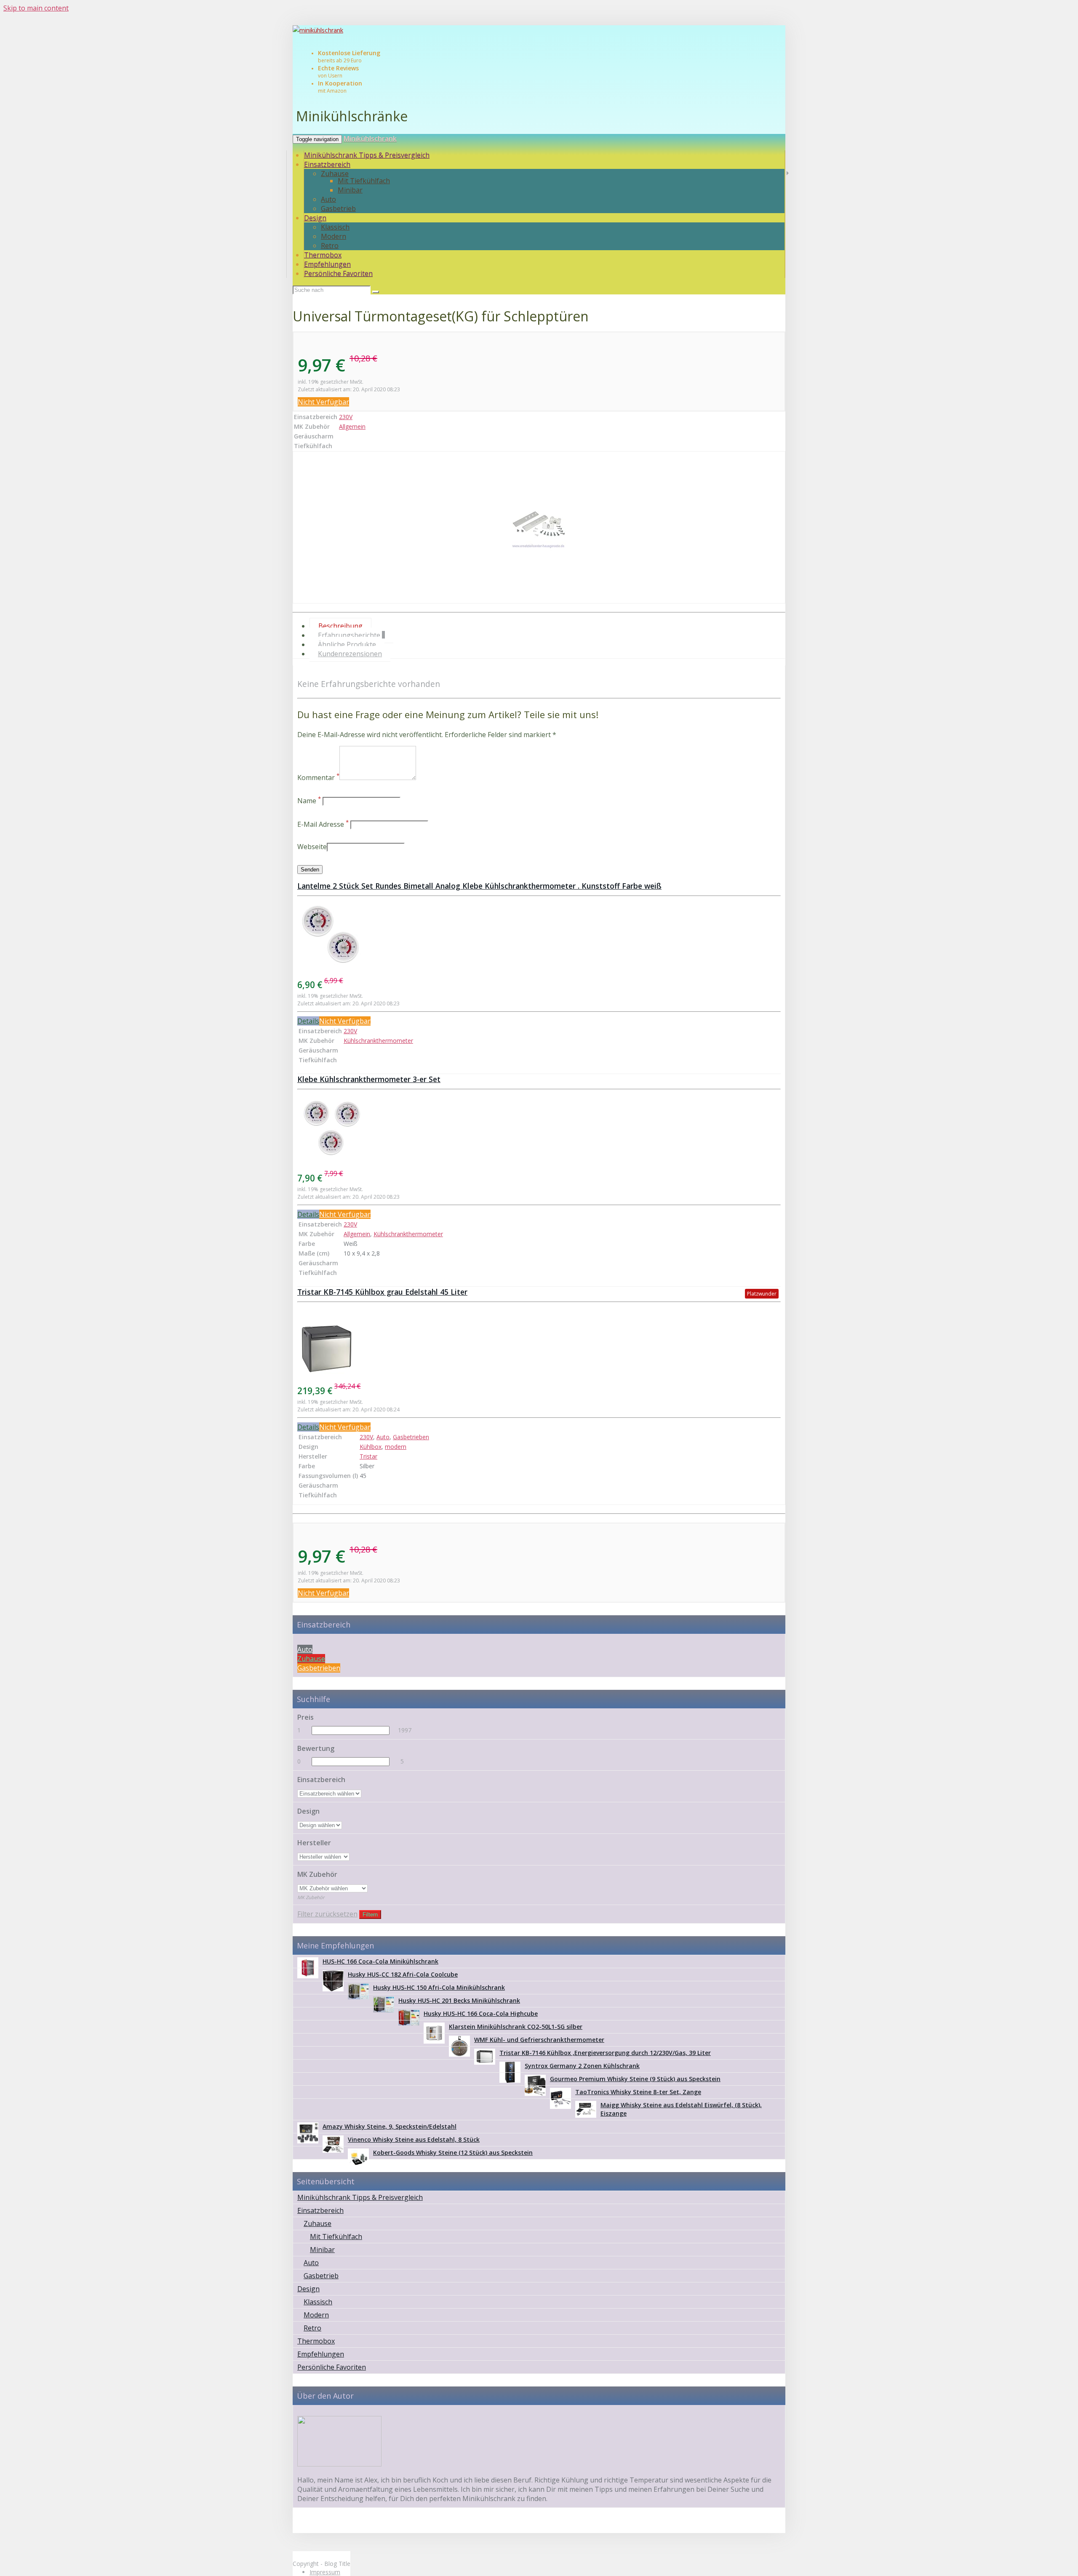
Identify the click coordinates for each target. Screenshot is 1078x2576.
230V (346, 417)
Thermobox (323, 255)
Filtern (370, 1915)
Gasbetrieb (338, 208)
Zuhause (335, 174)
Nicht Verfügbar (323, 402)
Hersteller (314, 1843)
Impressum (325, 2572)
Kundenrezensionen (350, 654)
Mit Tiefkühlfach (364, 181)
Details (308, 1021)
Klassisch (335, 227)
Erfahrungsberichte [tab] (351, 635)
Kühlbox (371, 1447)
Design (315, 218)
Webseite (312, 847)
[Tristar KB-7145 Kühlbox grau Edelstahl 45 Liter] (539, 1341)
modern (396, 1447)
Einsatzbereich (327, 164)
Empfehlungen (327, 264)
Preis (306, 1717)
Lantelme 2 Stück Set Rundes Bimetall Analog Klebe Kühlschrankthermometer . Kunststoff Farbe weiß (479, 886)
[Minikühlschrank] (539, 31)
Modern (334, 236)
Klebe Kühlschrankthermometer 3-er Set (369, 1079)
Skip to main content (36, 8)
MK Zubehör (317, 1874)
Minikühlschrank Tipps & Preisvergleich (367, 155)
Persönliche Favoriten (338, 273)
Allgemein (352, 426)
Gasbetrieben (411, 1437)
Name (309, 801)
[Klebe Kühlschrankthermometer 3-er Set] (539, 1129)
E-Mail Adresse (323, 824)
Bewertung (316, 1748)
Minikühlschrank (370, 139)
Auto (328, 199)
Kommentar (318, 778)
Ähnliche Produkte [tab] (347, 644)
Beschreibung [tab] (340, 626)
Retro (330, 246)
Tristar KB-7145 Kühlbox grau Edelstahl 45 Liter (382, 1292)
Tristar (368, 1456)
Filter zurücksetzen (327, 1914)
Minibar (350, 190)
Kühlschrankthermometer (378, 1041)
